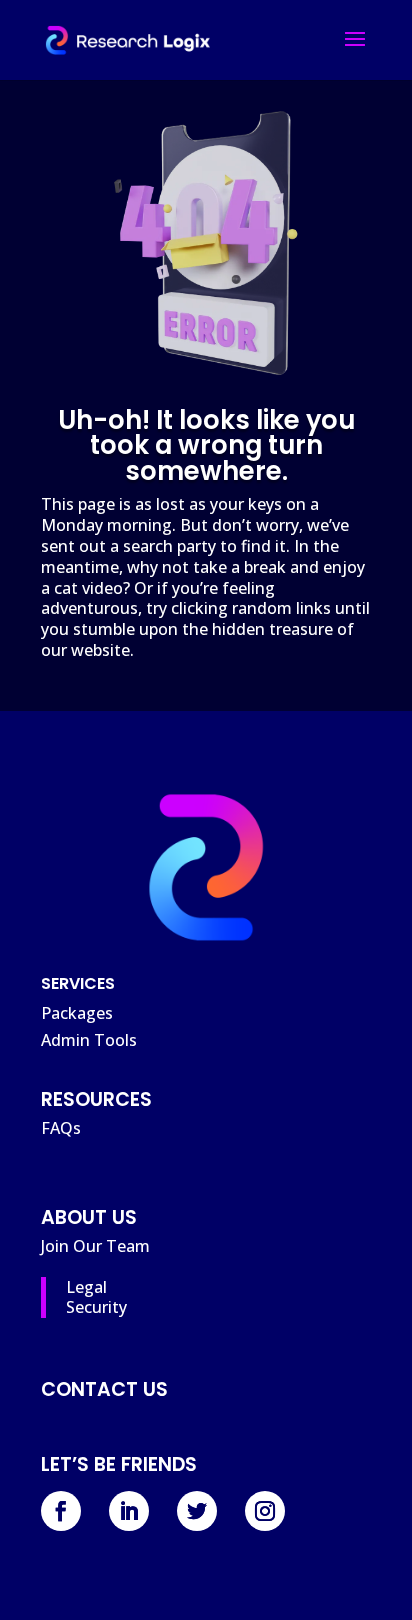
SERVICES (78, 983)
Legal (86, 1287)
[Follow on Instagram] (265, 1511)
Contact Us (104, 1389)
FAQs (61, 1128)
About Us (89, 1217)
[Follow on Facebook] (61, 1511)
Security (96, 1307)
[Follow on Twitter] (197, 1511)
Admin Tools (89, 1040)
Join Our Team (95, 1246)
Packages (77, 1013)
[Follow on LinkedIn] (129, 1511)
